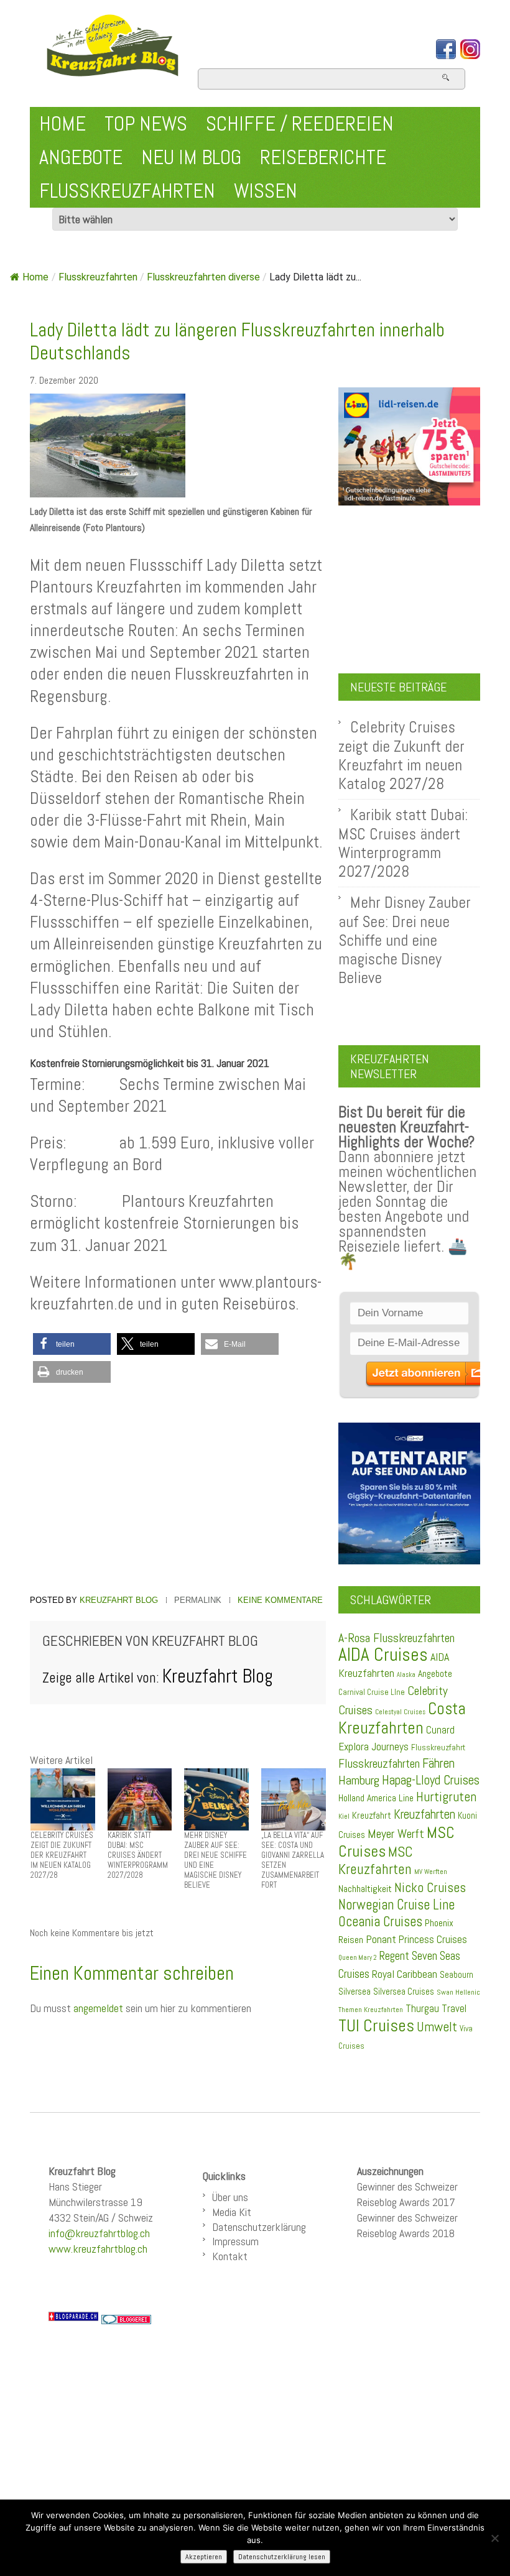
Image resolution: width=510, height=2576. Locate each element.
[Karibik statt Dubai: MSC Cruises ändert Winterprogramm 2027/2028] (140, 1798)
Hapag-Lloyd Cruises (431, 1780)
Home (63, 124)
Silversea (355, 1992)
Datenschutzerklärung (259, 2227)
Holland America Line (376, 1798)
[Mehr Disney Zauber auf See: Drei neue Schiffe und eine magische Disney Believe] (216, 1798)
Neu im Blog (191, 157)
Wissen (266, 191)
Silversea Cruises (404, 1992)
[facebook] (446, 49)
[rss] (470, 49)
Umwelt (437, 2027)
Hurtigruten (446, 1797)
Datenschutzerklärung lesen (282, 2557)
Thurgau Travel (436, 2008)
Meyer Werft (396, 1834)
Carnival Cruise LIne (372, 1692)
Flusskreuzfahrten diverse (203, 277)
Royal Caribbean (405, 1974)
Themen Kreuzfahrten (371, 2010)
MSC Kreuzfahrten (376, 1860)
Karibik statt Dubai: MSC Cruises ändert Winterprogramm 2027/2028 (403, 843)
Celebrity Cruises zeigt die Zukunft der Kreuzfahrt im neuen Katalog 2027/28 (401, 755)
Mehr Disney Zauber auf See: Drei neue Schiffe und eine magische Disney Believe (405, 940)
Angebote (81, 157)
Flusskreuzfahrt (438, 1747)
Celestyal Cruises (400, 1712)
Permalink (198, 1600)
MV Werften (431, 1872)
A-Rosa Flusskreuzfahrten (396, 1638)
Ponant (381, 1939)
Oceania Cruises (380, 1922)
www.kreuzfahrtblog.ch (98, 2249)
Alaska (406, 1675)
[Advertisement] (178, 1490)
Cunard (440, 1730)
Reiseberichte (323, 157)
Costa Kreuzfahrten (402, 1718)
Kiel (344, 1816)
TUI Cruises (376, 2025)
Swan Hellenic (458, 1992)
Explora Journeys (373, 1747)
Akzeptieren (204, 2557)
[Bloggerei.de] (126, 2319)
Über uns (230, 2197)
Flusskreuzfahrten (127, 191)
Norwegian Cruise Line (396, 1905)
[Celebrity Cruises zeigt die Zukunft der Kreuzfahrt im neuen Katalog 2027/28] (63, 1798)
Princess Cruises (433, 1939)
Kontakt (230, 2256)
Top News (146, 124)
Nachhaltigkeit (365, 1889)
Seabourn (457, 1974)
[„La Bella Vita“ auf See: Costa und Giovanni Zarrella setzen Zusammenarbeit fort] (294, 1798)
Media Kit (232, 2212)
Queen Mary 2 (358, 1958)
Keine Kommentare (280, 1600)
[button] (72, 1344)
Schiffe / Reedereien (300, 124)
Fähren (438, 1763)
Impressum (235, 2241)
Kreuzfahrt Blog (119, 1600)
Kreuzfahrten (424, 1814)
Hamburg (359, 1780)
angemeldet (98, 2008)
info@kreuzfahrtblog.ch (99, 2233)
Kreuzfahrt (372, 1816)
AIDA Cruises (383, 1655)
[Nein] (494, 2538)
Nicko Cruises (430, 1887)
